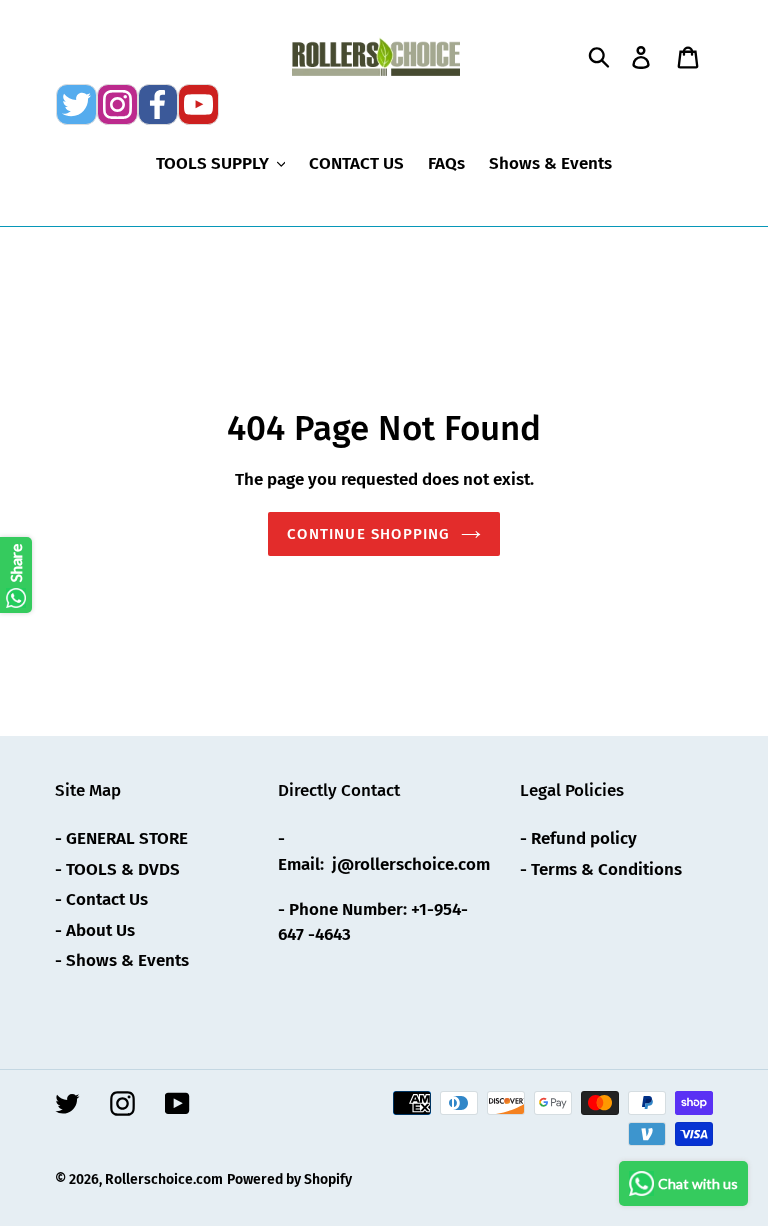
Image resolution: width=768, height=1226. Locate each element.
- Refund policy (578, 838)
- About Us (95, 930)
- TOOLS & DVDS (117, 869)
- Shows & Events (122, 960)
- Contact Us (101, 899)
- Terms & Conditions (601, 869)
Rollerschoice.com (164, 1179)
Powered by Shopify (289, 1179)
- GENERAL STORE (121, 838)
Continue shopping (368, 534)
